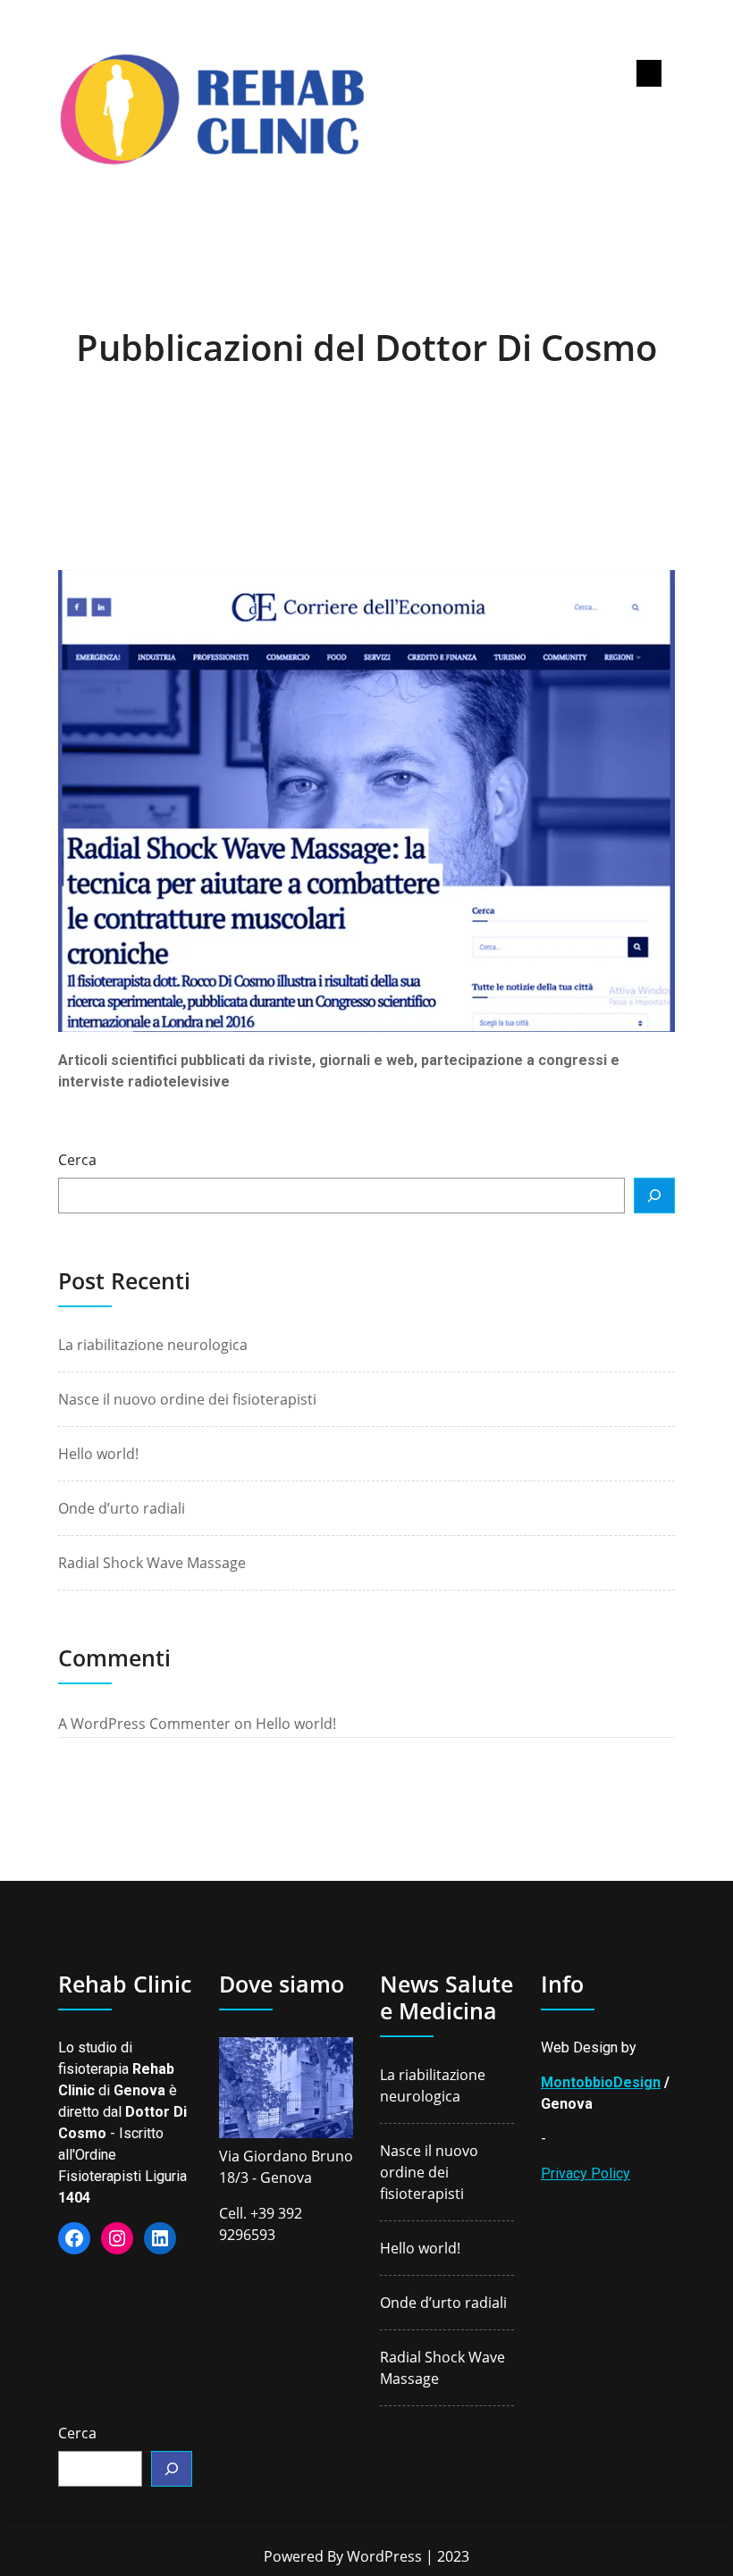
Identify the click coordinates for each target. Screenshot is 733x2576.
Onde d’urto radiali (122, 1508)
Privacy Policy (586, 2173)
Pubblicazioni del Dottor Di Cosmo (366, 347)
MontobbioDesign (601, 2082)
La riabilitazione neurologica (153, 1345)
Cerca (77, 1160)
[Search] (654, 1196)
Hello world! (98, 1454)
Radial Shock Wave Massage (152, 1563)
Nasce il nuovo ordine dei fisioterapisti (187, 1399)
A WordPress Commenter (144, 1724)
